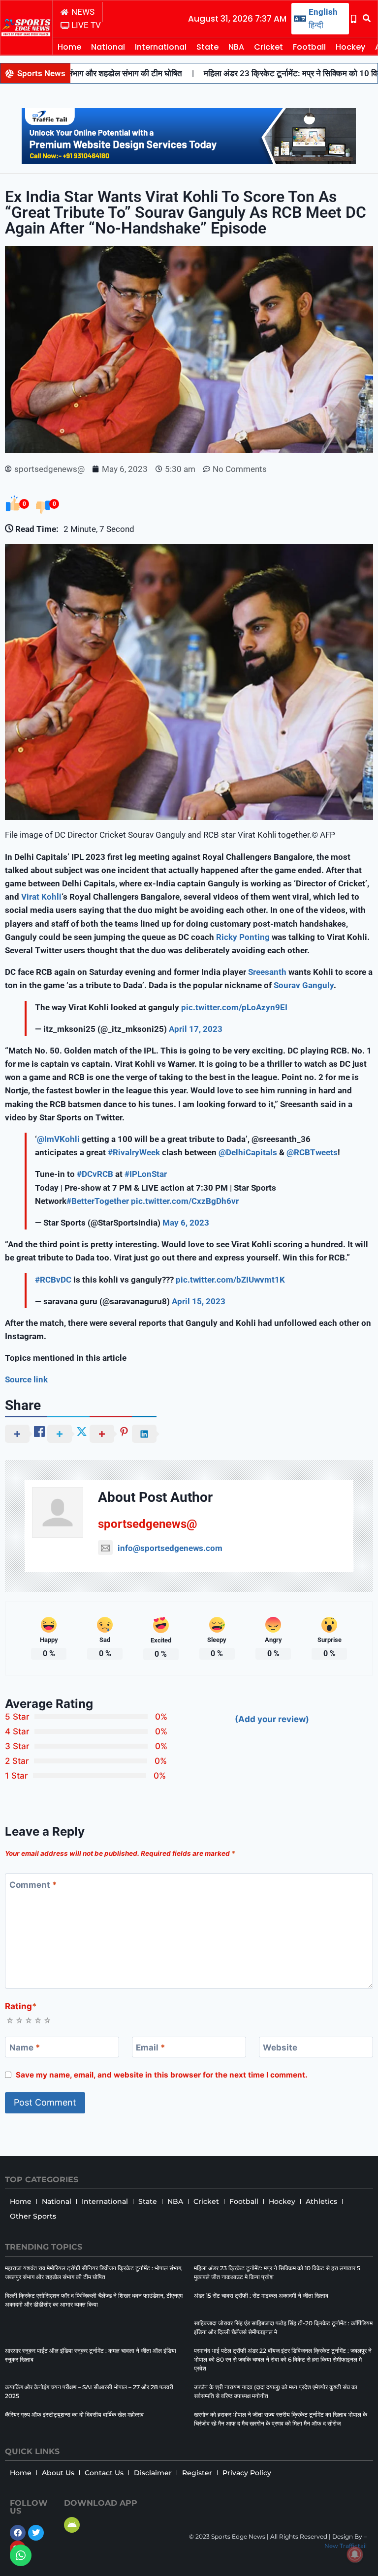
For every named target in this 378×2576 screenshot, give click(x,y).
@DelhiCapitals (248, 1152)
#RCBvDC (53, 1280)
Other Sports (33, 2216)
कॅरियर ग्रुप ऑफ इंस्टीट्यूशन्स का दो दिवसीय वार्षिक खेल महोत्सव (74, 2415)
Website (280, 2048)
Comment (33, 1885)
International (161, 47)
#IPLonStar (146, 1174)
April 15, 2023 (199, 1301)
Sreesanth (267, 972)
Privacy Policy (247, 2473)
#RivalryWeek (134, 1152)
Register (197, 2473)
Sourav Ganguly (304, 985)
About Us (58, 2473)
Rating (21, 2006)
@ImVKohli (58, 1139)
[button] (367, 19)
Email (151, 2048)
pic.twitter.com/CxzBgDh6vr (185, 1201)
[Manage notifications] (355, 2554)
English (323, 12)
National (108, 47)
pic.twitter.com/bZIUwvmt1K (230, 1280)
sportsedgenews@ (148, 1524)
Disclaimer (153, 2473)
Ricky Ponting (243, 937)
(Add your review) (272, 1719)
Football (309, 47)
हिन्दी (316, 25)
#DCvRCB (95, 1174)
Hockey (350, 47)
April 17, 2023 (196, 1029)
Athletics (321, 2201)
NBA (236, 47)
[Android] (72, 2525)
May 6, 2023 (186, 1223)
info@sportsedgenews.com (170, 1548)
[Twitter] (36, 2533)
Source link (26, 1379)
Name (25, 2048)
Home (69, 47)
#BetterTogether (98, 1201)
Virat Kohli (41, 897)
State (207, 47)
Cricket (268, 47)
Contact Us (104, 2473)
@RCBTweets (312, 1152)
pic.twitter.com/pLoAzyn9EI (234, 1007)
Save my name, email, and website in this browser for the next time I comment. (162, 2075)
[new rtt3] (189, 161)
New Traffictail (346, 2546)
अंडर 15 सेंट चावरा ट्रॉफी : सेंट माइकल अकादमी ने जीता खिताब (261, 2296)
